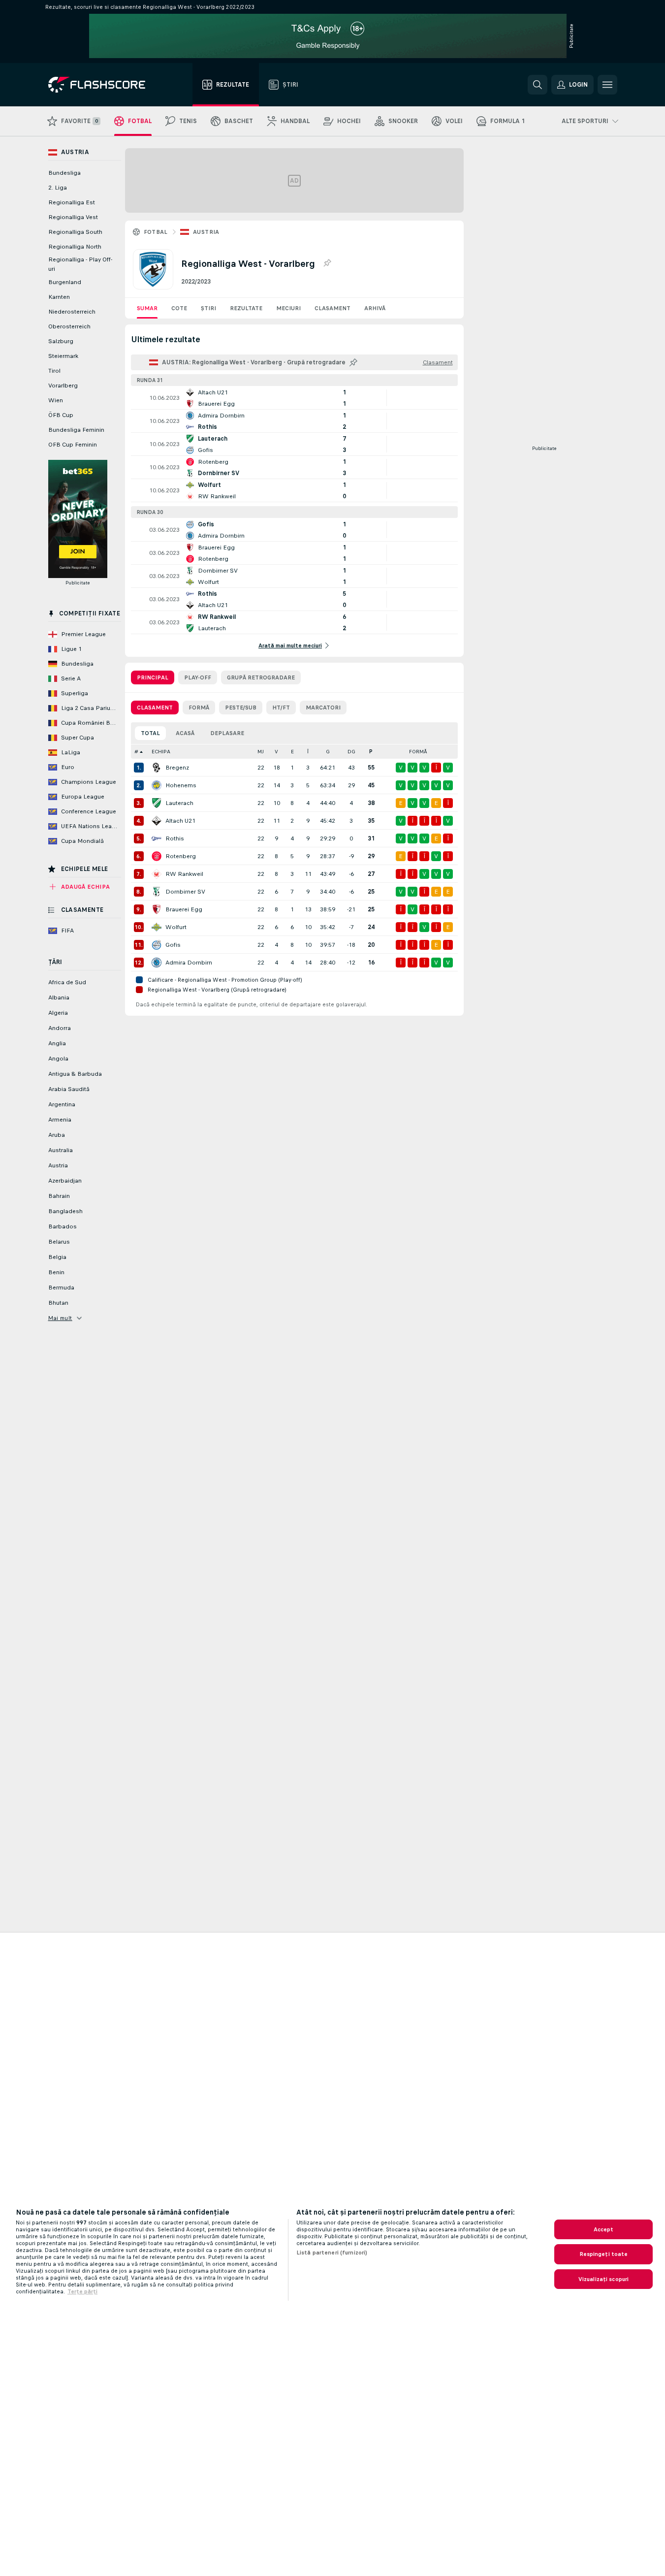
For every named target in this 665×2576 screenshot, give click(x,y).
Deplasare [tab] (227, 733)
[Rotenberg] (157, 856)
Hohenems (181, 785)
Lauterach (179, 803)
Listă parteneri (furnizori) (332, 2253)
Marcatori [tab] (323, 708)
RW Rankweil (184, 874)
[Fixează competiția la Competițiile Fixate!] (327, 263)
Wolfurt (176, 927)
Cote (179, 308)
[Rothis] (157, 838)
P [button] (371, 752)
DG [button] (351, 752)
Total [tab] (150, 733)
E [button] (292, 752)
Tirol (54, 371)
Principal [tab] (153, 677)
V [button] (276, 752)
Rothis (175, 838)
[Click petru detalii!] (294, 398)
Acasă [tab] (185, 733)
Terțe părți (82, 2291)
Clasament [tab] (155, 708)
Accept (604, 2229)
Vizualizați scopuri (603, 2279)
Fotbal (156, 232)
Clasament (332, 308)
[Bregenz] (157, 768)
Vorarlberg (63, 386)
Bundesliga (64, 173)
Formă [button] (418, 752)
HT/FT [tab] (281, 708)
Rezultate (246, 308)
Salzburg (61, 341)
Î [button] (308, 752)
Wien (56, 400)
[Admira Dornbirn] (157, 963)
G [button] (328, 752)
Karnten (59, 297)
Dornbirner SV (185, 892)
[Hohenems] (157, 785)
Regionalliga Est (72, 202)
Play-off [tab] (198, 677)
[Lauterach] (157, 803)
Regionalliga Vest (73, 217)
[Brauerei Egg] (157, 909)
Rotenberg (181, 856)
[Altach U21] (157, 821)
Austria (206, 232)
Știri (208, 308)
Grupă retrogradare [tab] (261, 677)
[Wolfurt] (157, 927)
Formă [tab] (199, 708)
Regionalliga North (75, 247)
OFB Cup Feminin (73, 445)
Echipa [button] (161, 752)
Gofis (173, 945)
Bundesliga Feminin (76, 430)
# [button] (136, 752)
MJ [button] (261, 752)
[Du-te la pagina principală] (104, 85)
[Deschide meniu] (607, 85)
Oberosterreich (69, 326)
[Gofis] (157, 945)
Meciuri (288, 308)
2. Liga (58, 188)
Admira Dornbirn (189, 963)
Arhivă (375, 308)
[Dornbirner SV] (157, 892)
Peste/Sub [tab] (241, 708)
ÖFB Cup (61, 415)
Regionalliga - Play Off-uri (80, 264)
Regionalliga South (75, 232)
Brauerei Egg (184, 909)
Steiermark (63, 356)
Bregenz (177, 768)
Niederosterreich (72, 312)
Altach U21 (180, 821)
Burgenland (65, 282)
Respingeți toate (604, 2254)
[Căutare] (538, 85)
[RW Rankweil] (157, 874)
